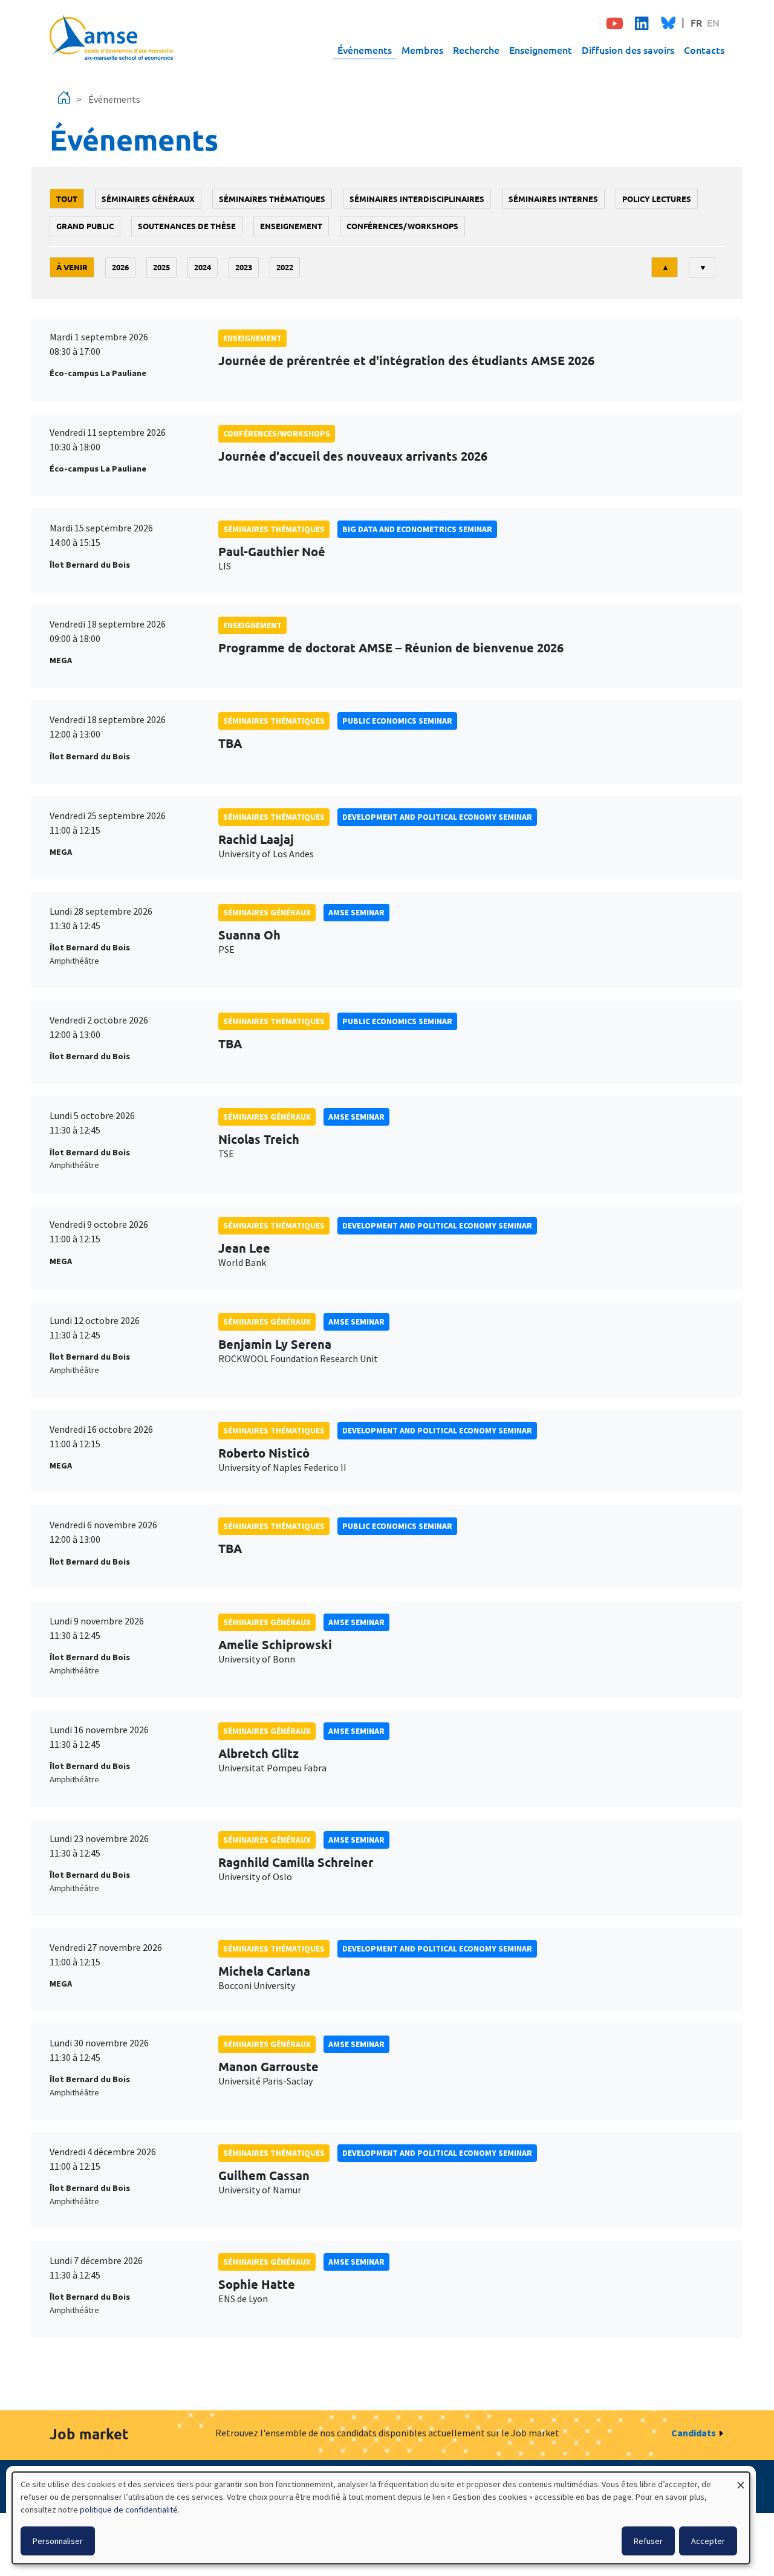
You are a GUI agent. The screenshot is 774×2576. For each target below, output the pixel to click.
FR (696, 22)
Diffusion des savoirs (628, 50)
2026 (120, 267)
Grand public (85, 226)
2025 (161, 267)
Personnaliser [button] (58, 2541)
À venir (72, 267)
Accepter (708, 2541)
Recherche (476, 50)
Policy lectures (657, 199)
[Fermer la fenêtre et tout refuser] (741, 2480)
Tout (67, 199)
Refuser (648, 2541)
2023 (244, 267)
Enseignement (541, 50)
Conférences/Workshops (402, 226)
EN (713, 22)
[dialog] (381, 2518)
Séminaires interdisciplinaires (417, 199)
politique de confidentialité (129, 2509)
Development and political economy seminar (437, 817)
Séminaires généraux (148, 199)
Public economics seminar (397, 721)
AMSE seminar (356, 912)
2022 (285, 267)
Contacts (704, 50)
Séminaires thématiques (272, 199)
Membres (422, 50)
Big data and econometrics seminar (417, 529)
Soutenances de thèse (187, 226)
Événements (365, 50)
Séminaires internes (553, 199)
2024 (203, 267)
